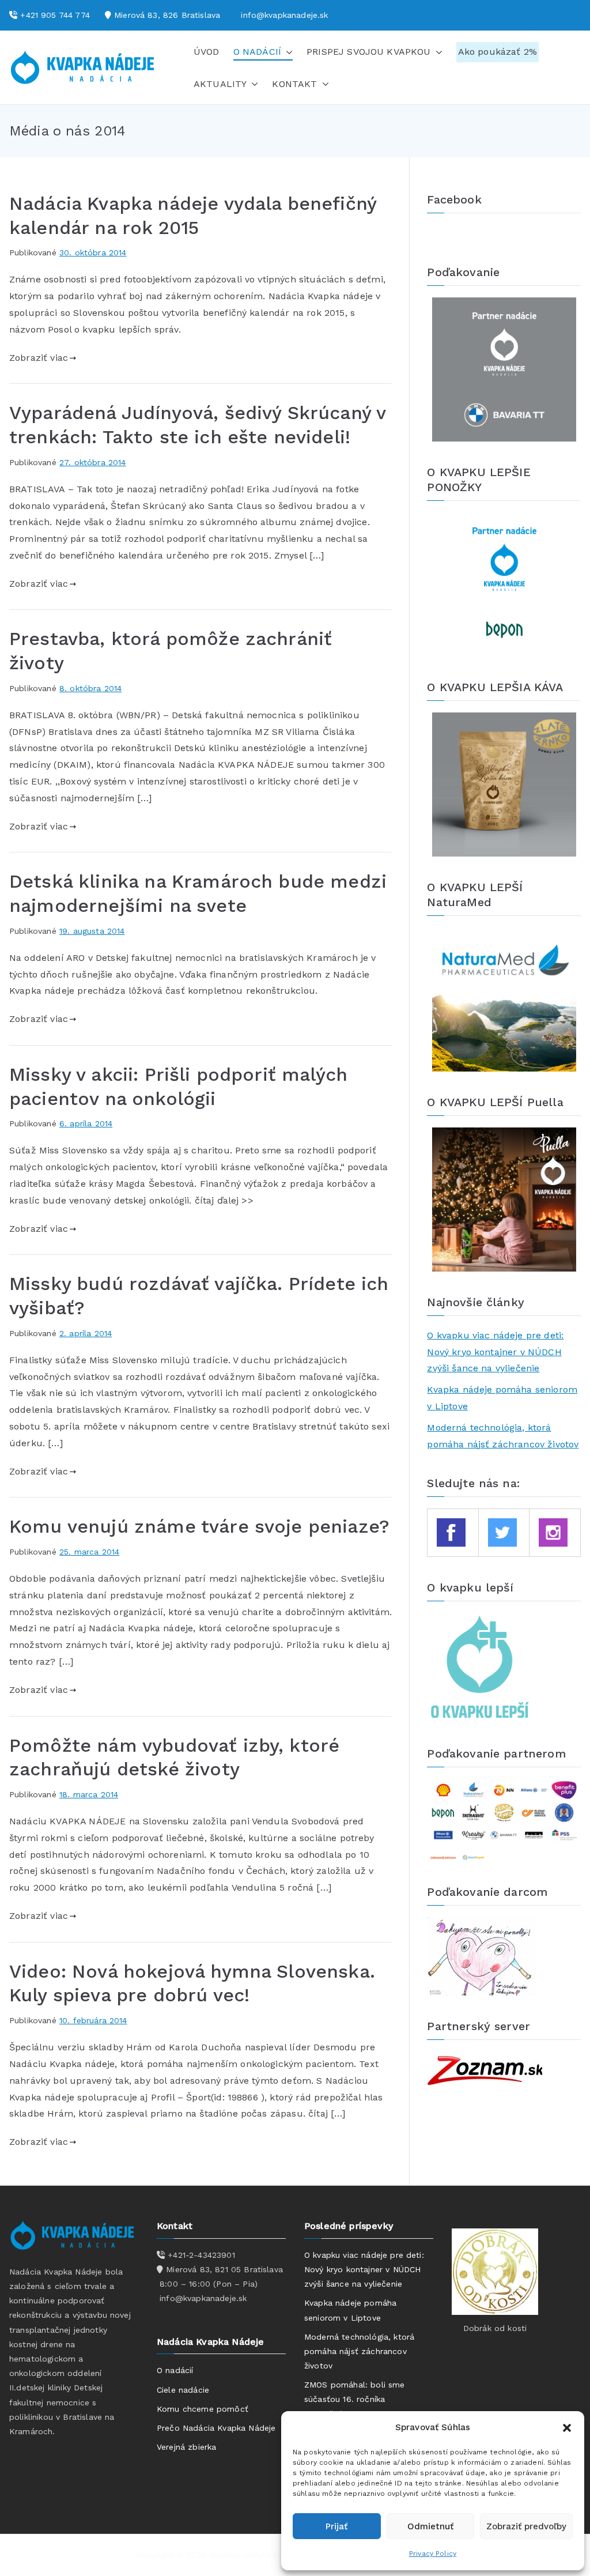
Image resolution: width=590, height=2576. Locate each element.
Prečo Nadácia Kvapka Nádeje (216, 2428)
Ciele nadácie (183, 2390)
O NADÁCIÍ (257, 52)
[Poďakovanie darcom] (482, 1955)
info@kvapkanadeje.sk (284, 15)
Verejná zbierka (186, 2447)
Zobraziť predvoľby (526, 2526)
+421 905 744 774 (55, 15)
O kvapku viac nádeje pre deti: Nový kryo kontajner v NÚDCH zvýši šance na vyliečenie (495, 1352)
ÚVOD (207, 52)
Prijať (336, 2526)
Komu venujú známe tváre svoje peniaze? (199, 1526)
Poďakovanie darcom (487, 1892)
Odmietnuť (430, 2526)
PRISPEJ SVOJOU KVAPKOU (369, 52)
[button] (567, 2428)
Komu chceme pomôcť (203, 2409)
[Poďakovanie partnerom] (504, 1819)
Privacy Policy (433, 2554)
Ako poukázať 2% (498, 52)
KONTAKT (294, 84)
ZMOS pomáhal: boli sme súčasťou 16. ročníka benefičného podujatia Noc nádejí (358, 2407)
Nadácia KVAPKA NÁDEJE (260, 2555)
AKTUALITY (220, 84)
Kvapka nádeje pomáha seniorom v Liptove (502, 1398)
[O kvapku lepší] (481, 1667)
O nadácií (175, 2370)
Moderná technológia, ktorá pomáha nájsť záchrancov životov (503, 1436)
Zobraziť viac (39, 358)
